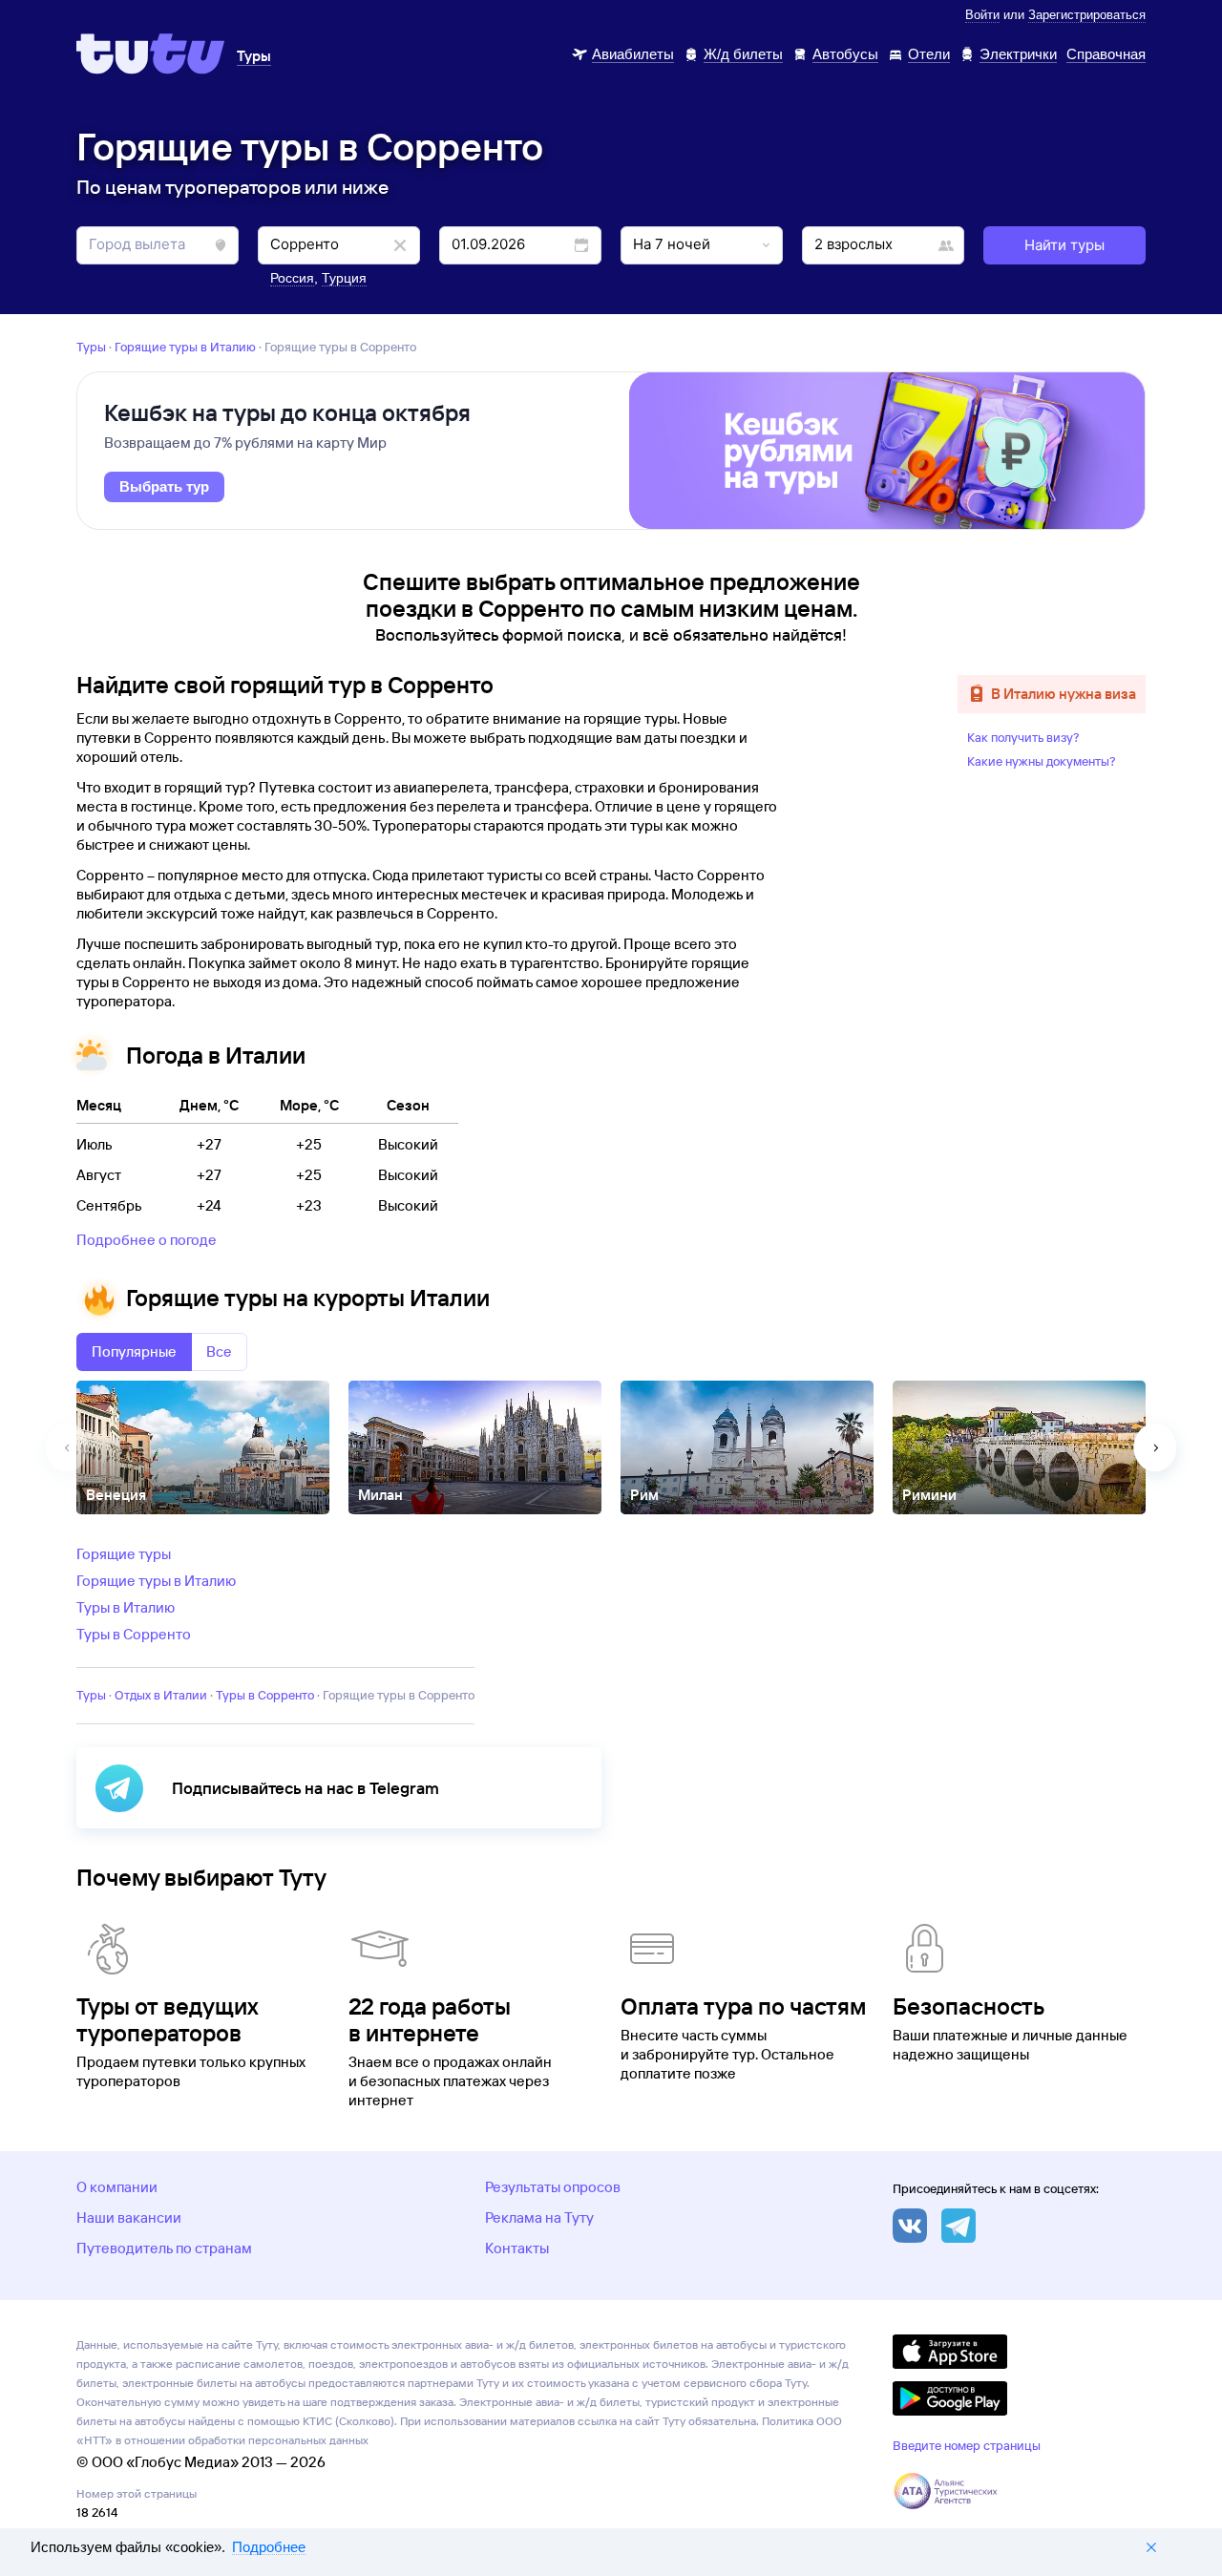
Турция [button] (344, 278)
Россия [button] (292, 278)
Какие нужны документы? (1042, 761)
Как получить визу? (1023, 737)
